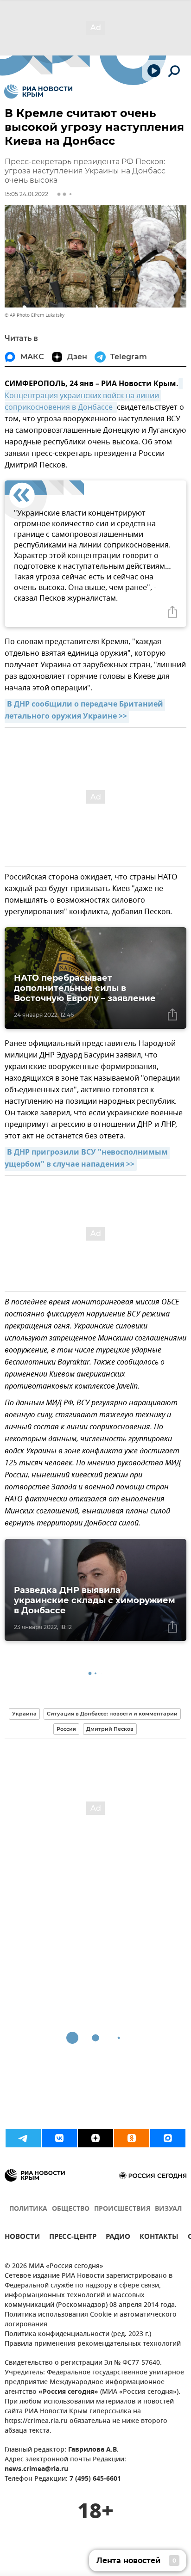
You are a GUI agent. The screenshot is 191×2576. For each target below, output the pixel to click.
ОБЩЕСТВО (71, 2209)
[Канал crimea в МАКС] (168, 2138)
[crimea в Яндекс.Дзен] (95, 2138)
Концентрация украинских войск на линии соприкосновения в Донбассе (83, 402)
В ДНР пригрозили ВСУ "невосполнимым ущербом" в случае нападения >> (87, 1159)
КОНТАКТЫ (159, 2238)
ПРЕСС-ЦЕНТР (73, 2238)
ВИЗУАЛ (168, 2209)
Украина (24, 1714)
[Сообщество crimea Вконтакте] (59, 2138)
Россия (66, 1729)
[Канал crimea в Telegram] (23, 2138)
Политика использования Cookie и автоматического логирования (91, 2320)
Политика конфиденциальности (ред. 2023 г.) (78, 2334)
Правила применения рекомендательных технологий (93, 2344)
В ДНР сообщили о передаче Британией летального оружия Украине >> (85, 711)
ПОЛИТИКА (28, 2209)
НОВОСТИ (22, 2238)
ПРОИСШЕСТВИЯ (122, 2209)
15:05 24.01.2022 (26, 194)
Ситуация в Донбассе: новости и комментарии (112, 1714)
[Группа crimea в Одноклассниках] (132, 2138)
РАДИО (118, 2238)
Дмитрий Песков (110, 1729)
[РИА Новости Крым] (38, 92)
